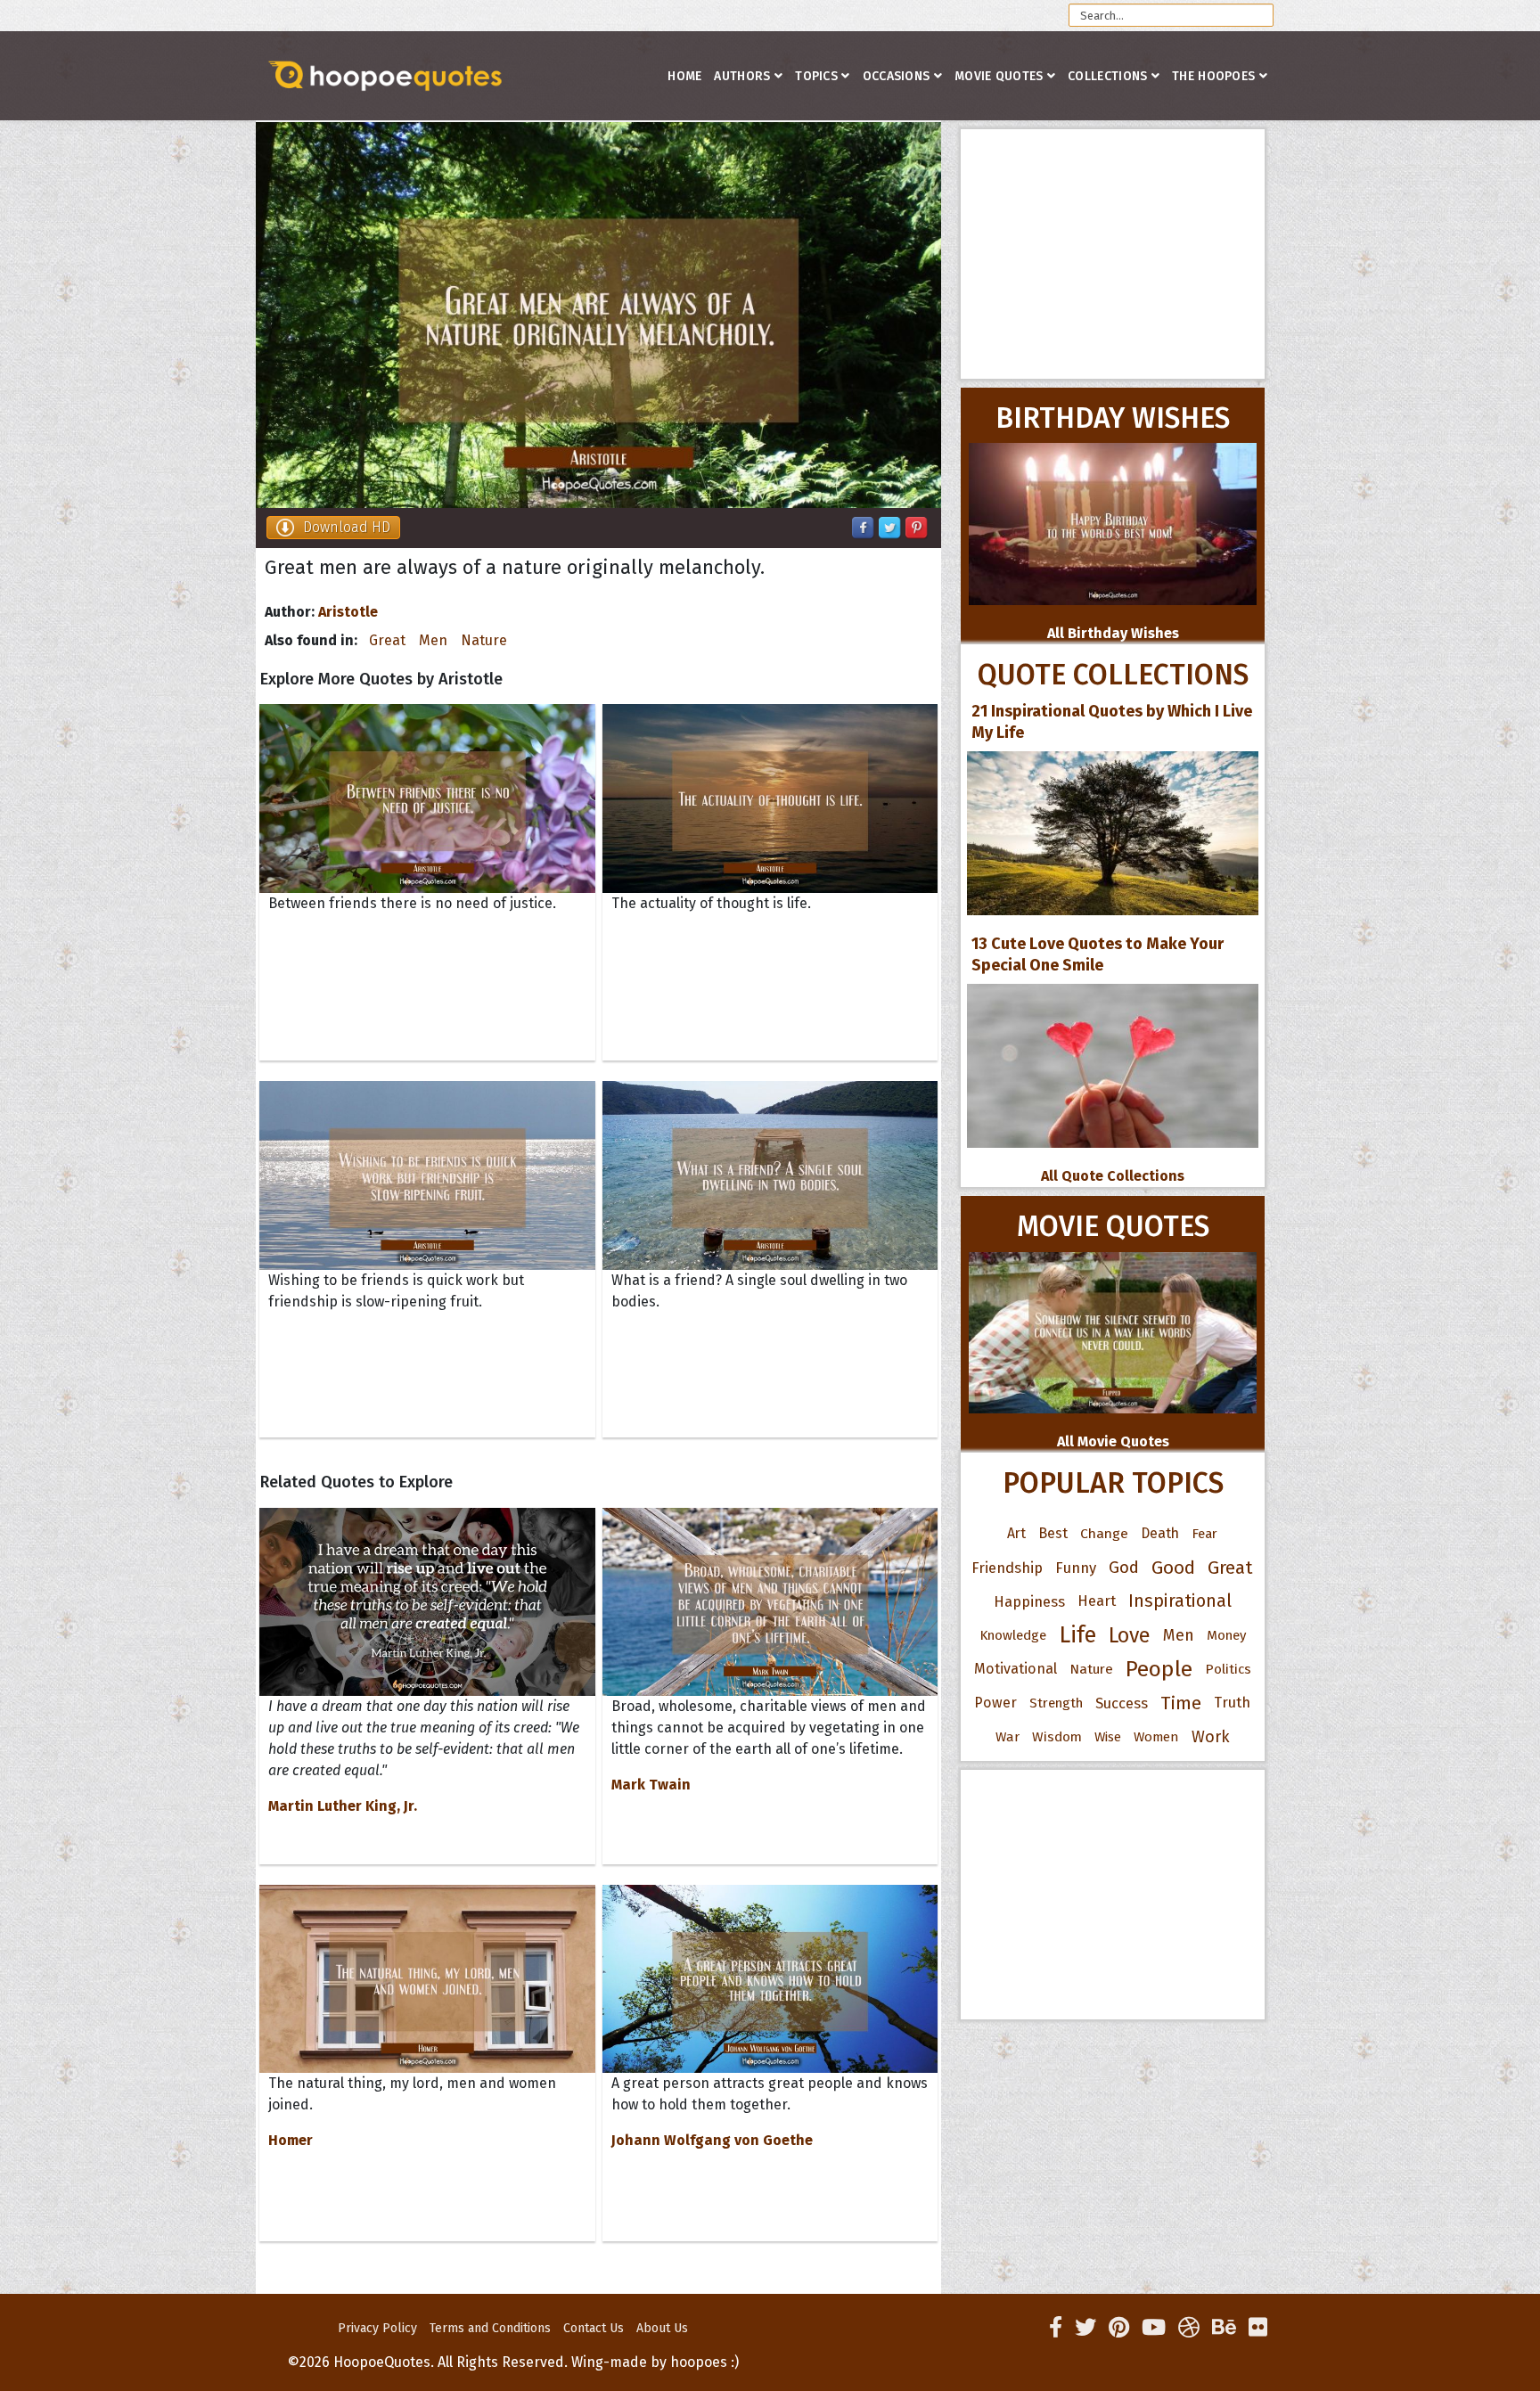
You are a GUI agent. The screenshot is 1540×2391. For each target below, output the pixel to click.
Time (1181, 1703)
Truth (1232, 1703)
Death (1160, 1533)
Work (1211, 1737)
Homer (291, 2140)
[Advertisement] (1113, 254)
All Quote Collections (1113, 1176)
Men (433, 640)
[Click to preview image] (598, 315)
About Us (662, 2328)
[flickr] (1258, 2328)
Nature (484, 640)
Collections (1107, 76)
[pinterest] (1119, 2328)
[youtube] (1154, 2328)
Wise (1108, 1737)
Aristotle (348, 612)
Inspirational (1180, 1601)
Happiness (1029, 1601)
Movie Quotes (999, 76)
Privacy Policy (377, 2328)
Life (1077, 1635)
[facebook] (1056, 2328)
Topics (816, 76)
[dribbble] (1189, 2328)
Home (684, 76)
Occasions (897, 76)
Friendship (1007, 1568)
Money (1226, 1635)
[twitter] (1085, 2328)
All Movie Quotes (1113, 1441)
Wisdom (1057, 1737)
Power (995, 1703)
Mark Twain (651, 1785)
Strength (1056, 1703)
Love (1130, 1635)
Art (1016, 1533)
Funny (1076, 1568)
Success (1122, 1703)
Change (1104, 1533)
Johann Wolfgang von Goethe (712, 2140)
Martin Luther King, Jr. (343, 1806)
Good (1173, 1568)
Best (1053, 1533)
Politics (1228, 1669)
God (1124, 1568)
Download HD (347, 527)
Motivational (1016, 1669)
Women (1156, 1737)
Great (387, 640)
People (1159, 1669)
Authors (742, 76)
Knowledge (1013, 1635)
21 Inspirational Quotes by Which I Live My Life (1112, 722)
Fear (1204, 1534)
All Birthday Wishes (1113, 633)
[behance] (1224, 2328)
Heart (1097, 1601)
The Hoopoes (1213, 76)
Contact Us (594, 2328)
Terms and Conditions (490, 2328)
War (1008, 1737)
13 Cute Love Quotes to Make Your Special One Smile (1098, 954)
